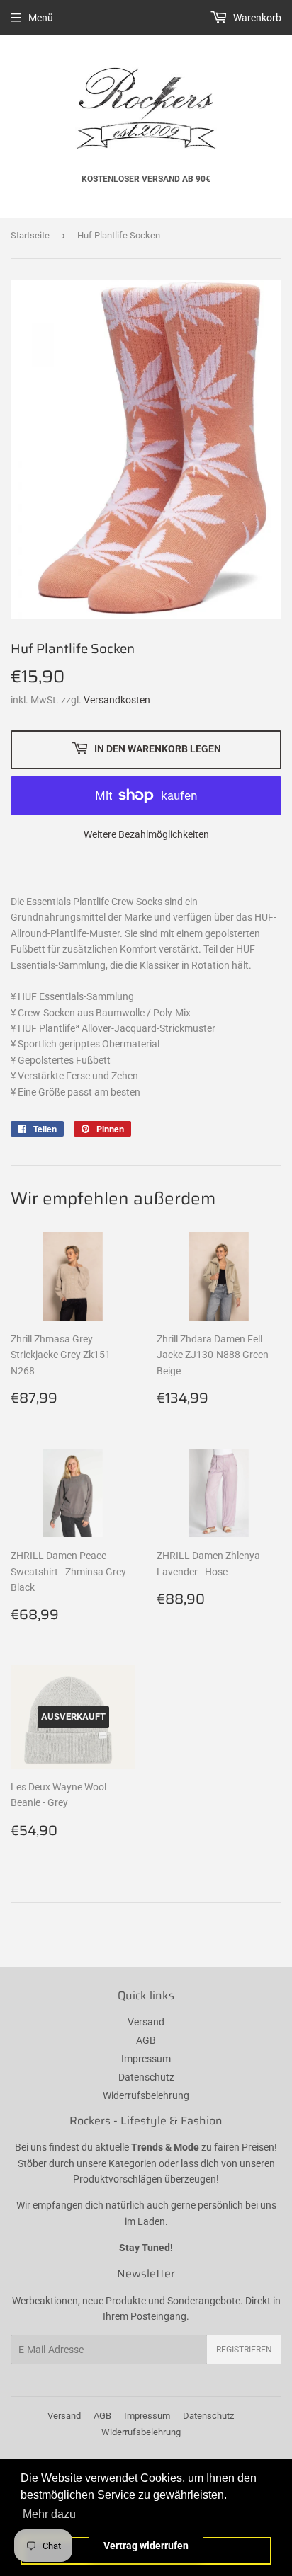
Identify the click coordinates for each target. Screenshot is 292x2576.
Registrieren (244, 2350)
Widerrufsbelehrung (146, 2095)
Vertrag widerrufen (146, 2546)
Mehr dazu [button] (49, 2514)
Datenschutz (146, 2077)
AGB (146, 2040)
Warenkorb (256, 18)
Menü (41, 18)
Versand (146, 2022)
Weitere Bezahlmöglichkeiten (146, 834)
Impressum (146, 2059)
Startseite (30, 235)
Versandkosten (117, 700)
